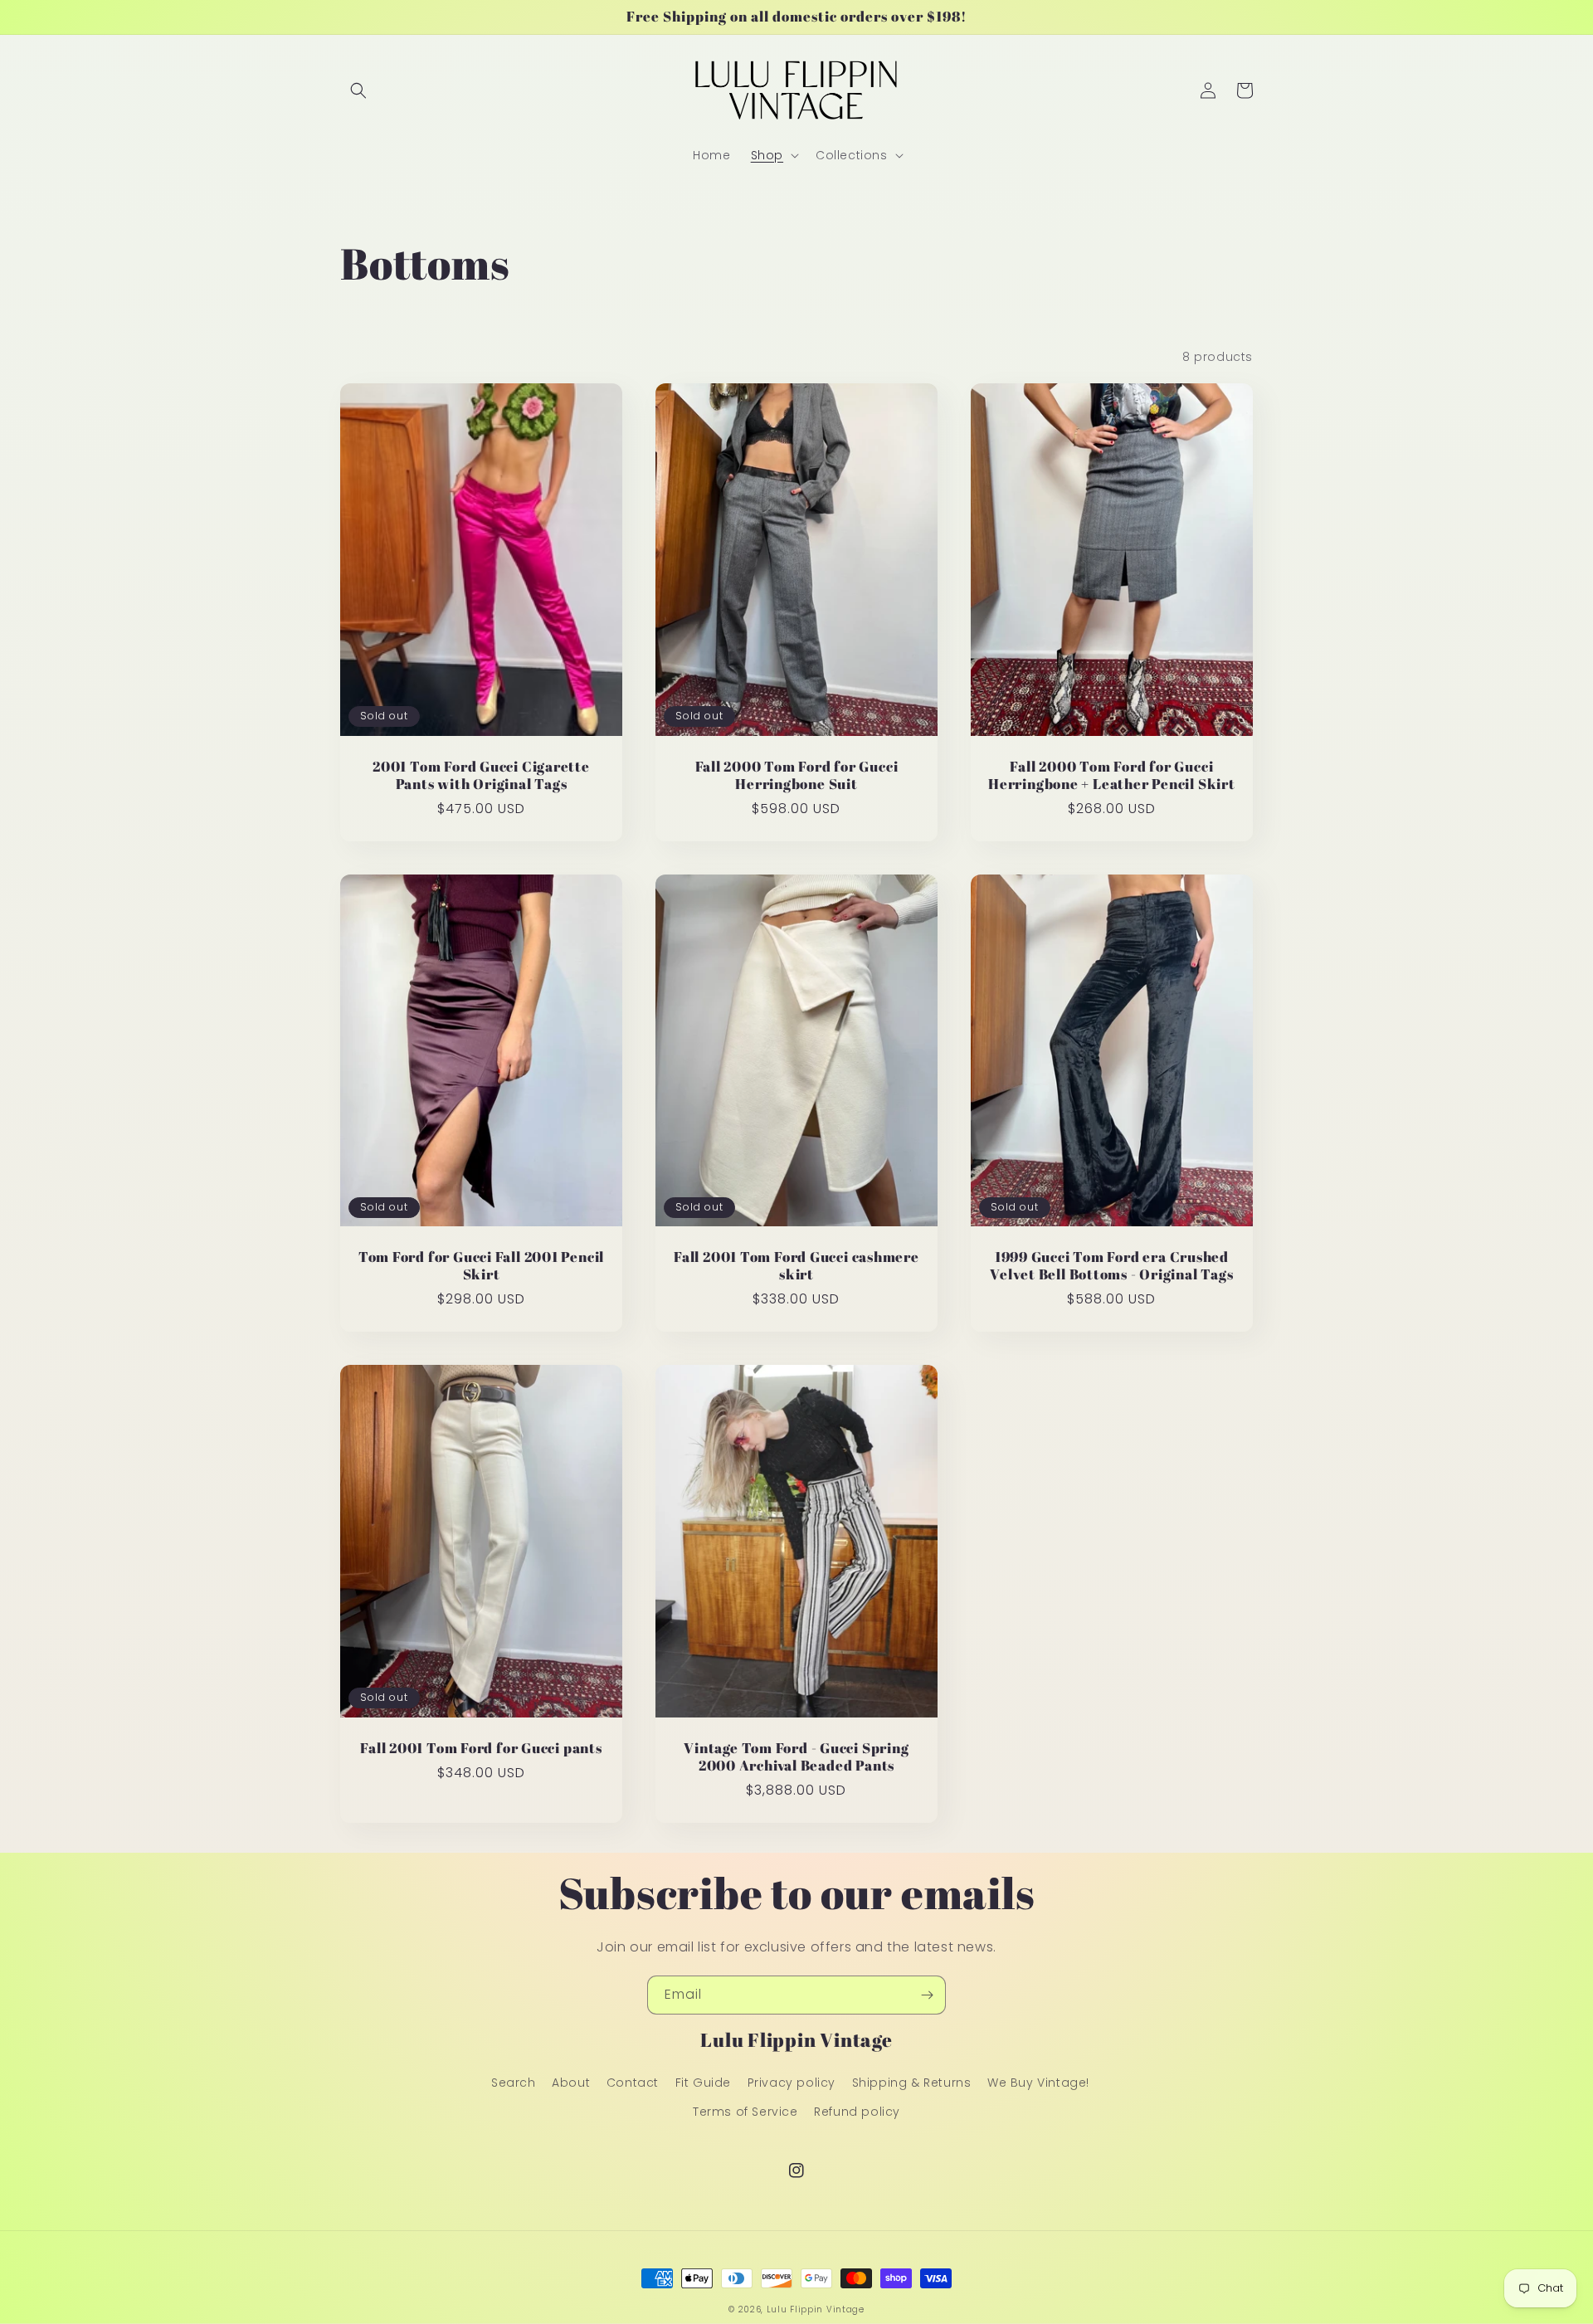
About (571, 2083)
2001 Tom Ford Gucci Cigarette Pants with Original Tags (481, 776)
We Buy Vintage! (1038, 2083)
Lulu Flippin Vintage (816, 2309)
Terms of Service (745, 2112)
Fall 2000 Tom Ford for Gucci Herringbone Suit (797, 776)
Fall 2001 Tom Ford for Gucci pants (481, 1749)
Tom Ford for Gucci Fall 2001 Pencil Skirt (481, 1266)
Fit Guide (703, 2083)
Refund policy (857, 2112)
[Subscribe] (927, 1995)
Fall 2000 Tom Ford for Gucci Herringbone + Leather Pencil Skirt (1112, 776)
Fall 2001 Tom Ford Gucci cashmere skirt (796, 1266)
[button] (358, 90)
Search (514, 2083)
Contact (633, 2083)
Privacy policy (792, 2083)
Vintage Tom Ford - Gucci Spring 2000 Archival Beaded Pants (796, 1757)
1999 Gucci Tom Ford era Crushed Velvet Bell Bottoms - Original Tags (1111, 1266)
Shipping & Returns (912, 2083)
